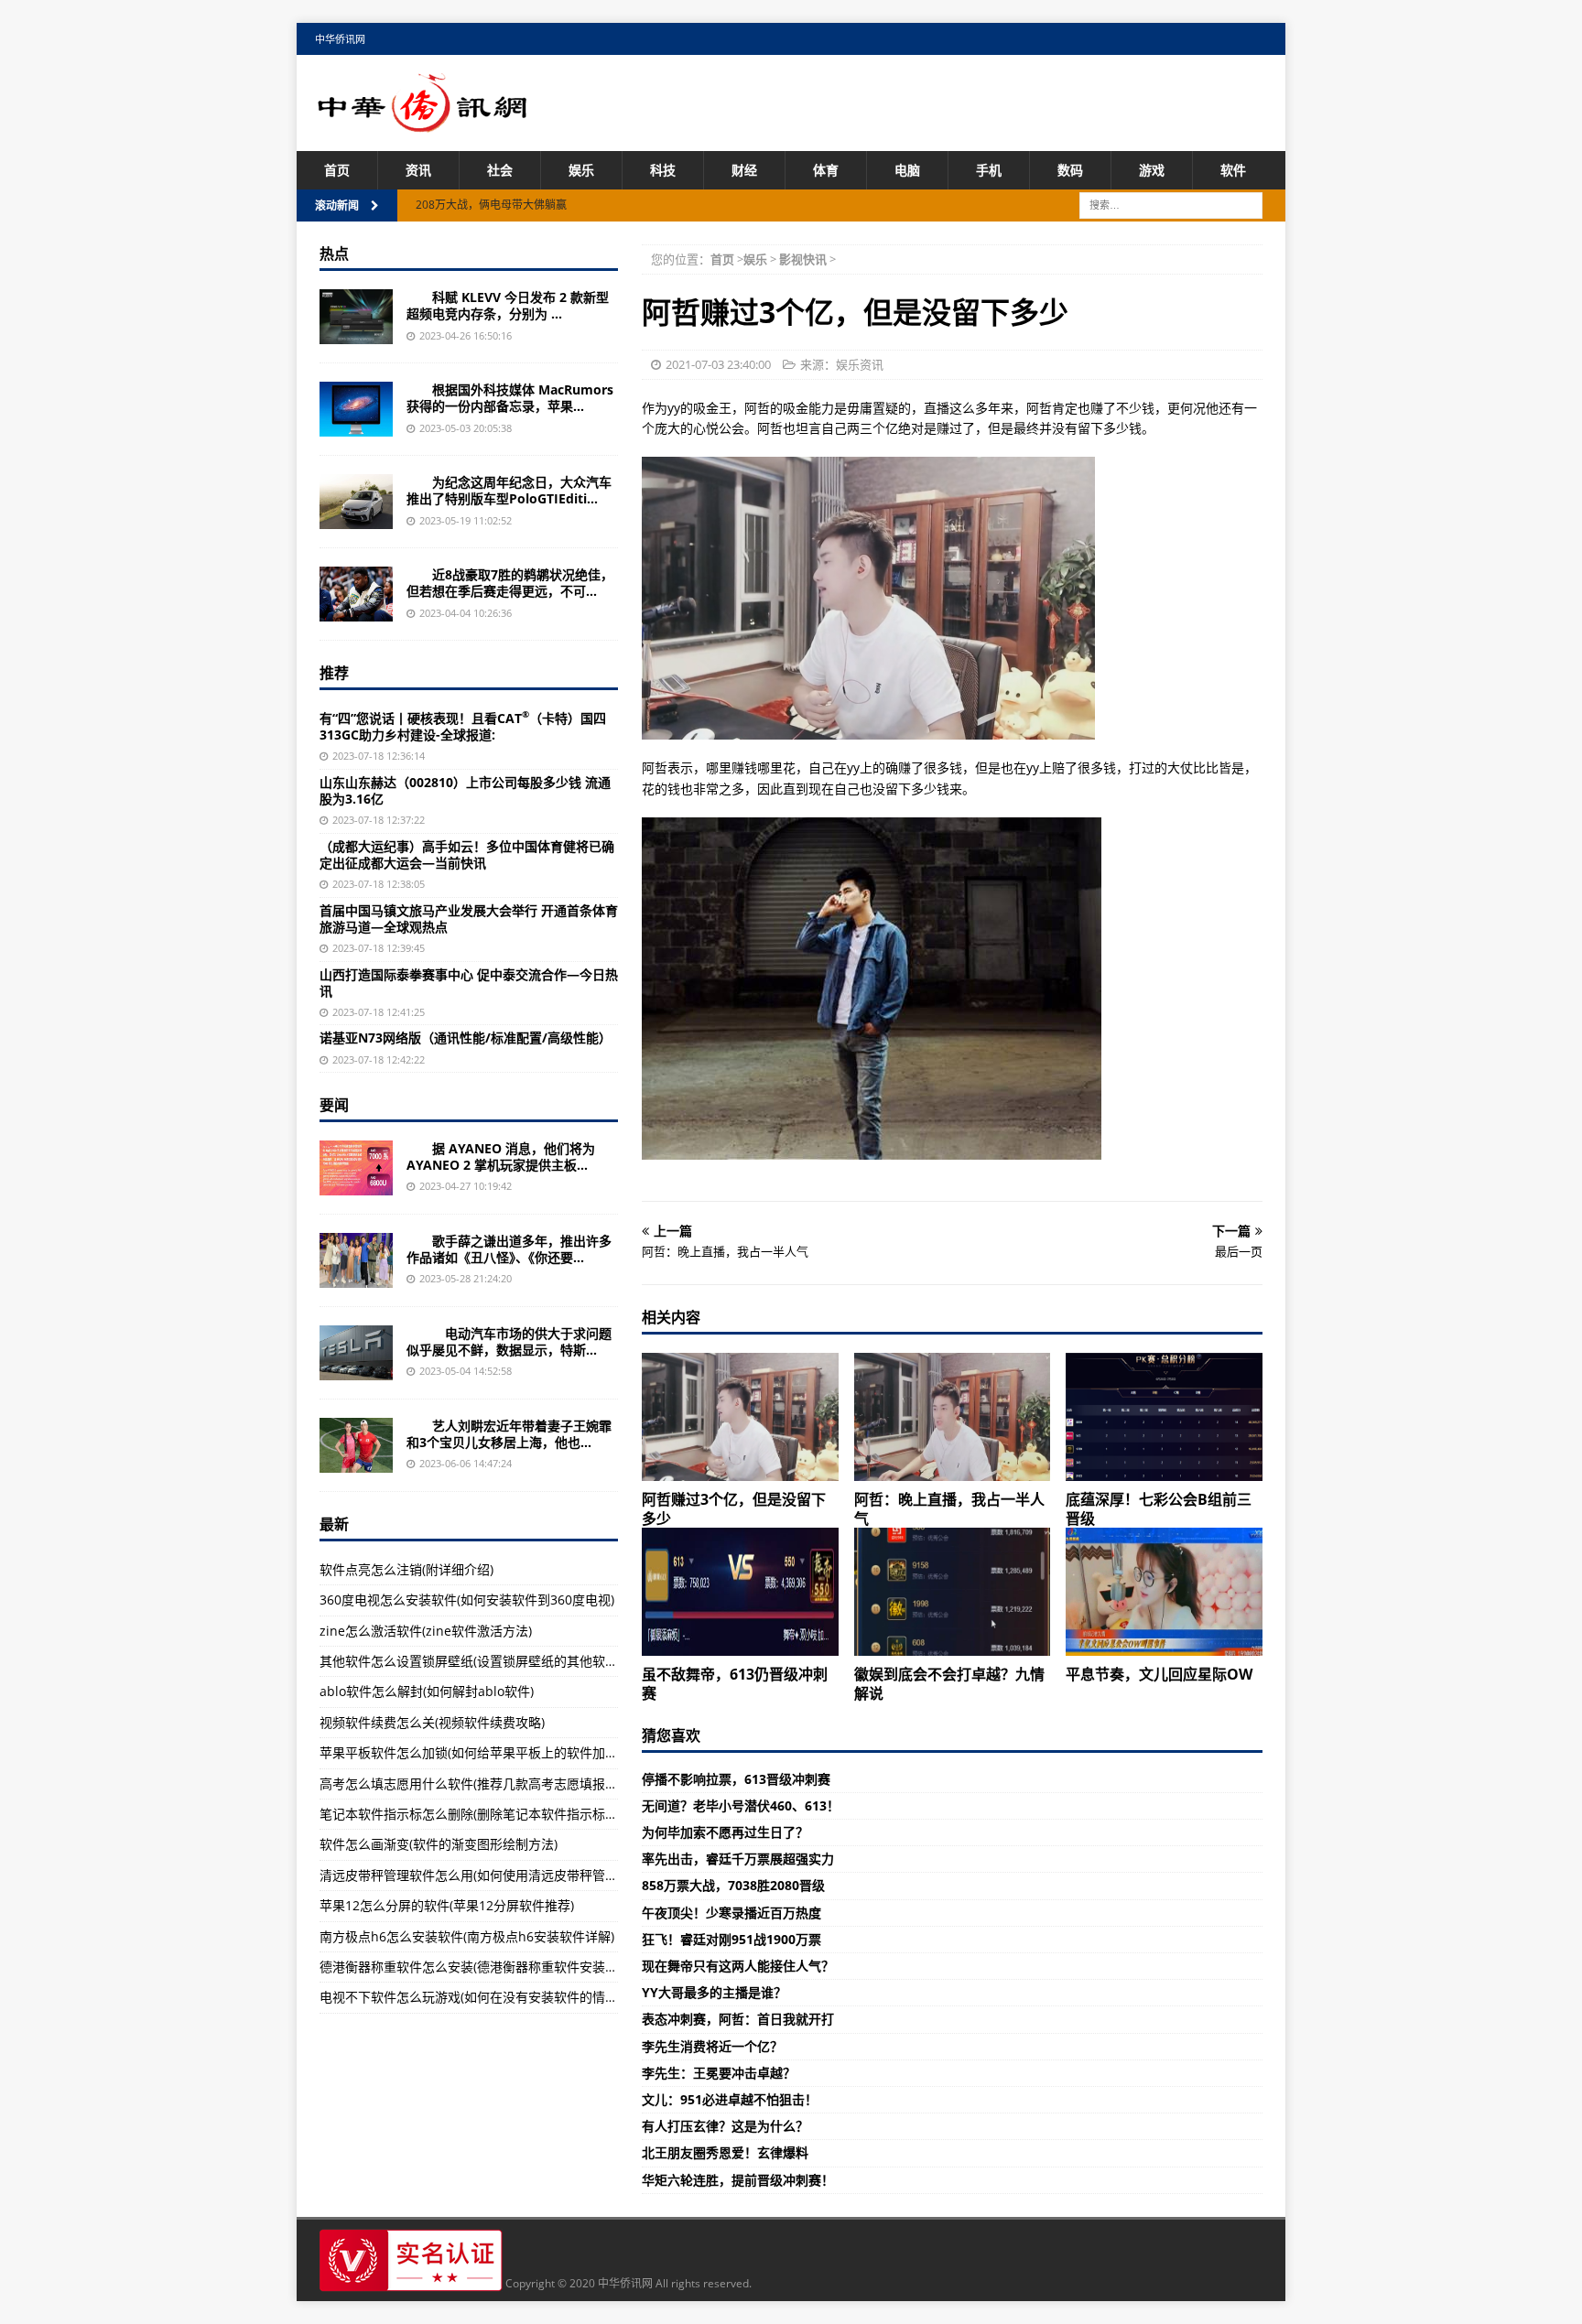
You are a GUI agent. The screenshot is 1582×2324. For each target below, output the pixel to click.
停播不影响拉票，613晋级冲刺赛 (736, 1779)
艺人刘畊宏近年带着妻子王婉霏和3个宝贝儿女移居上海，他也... (509, 1434)
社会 (500, 170)
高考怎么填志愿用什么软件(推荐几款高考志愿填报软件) (477, 1784)
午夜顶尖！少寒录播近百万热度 (731, 1913)
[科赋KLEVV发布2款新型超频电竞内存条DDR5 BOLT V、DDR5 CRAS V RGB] (356, 317)
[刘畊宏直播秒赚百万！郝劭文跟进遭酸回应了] (356, 1445)
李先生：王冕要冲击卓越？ (719, 2073)
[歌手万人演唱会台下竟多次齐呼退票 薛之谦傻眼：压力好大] (356, 1260)
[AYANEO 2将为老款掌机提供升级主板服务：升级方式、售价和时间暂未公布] (356, 1168)
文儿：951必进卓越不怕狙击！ (730, 2099)
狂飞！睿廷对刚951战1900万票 (731, 1939)
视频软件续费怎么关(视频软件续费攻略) (432, 1722)
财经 (744, 170)
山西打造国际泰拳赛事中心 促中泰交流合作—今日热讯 (469, 983)
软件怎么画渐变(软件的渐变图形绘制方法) (439, 1844)
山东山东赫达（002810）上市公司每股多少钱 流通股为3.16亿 (465, 790)
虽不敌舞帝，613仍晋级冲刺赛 (735, 1684)
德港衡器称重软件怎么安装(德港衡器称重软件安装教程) (477, 1967)
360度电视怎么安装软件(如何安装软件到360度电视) (467, 1600)
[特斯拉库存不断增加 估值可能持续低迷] (356, 1353)
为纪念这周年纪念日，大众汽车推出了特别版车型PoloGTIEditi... (509, 490)
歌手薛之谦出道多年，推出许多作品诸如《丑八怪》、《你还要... (509, 1249)
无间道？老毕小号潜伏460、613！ (741, 1805)
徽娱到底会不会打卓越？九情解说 (949, 1684)
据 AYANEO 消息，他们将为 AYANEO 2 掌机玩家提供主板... (501, 1157)
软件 (1233, 170)
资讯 (418, 170)
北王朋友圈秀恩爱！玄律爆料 (725, 2152)
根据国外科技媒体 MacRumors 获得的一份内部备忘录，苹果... (510, 398)
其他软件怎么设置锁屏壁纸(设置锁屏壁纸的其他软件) (471, 1661)
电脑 (907, 170)
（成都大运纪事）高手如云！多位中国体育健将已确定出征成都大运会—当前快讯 (467, 854)
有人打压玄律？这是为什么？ (725, 2126)
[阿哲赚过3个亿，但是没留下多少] (740, 1417)
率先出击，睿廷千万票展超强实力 (738, 1859)
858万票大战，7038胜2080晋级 (733, 1885)
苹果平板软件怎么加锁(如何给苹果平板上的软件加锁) (471, 1752)
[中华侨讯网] (423, 122)
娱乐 (581, 170)
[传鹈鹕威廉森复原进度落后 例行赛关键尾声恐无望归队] (356, 594)
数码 (1070, 170)
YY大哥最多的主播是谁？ (714, 1992)
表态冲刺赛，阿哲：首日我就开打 (738, 2019)
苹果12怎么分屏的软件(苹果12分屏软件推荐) (447, 1905)
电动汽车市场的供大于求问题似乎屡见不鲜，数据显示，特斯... (509, 1341)
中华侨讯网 (340, 39)
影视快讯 (803, 259)
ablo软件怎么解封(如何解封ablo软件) (427, 1691)
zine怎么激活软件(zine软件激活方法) (426, 1631)
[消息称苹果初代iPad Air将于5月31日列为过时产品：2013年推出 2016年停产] (356, 409)
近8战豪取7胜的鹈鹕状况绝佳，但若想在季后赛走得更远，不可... (510, 583)
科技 (663, 170)
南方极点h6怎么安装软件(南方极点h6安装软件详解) (467, 1936)
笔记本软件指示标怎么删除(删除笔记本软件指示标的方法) (483, 1814)
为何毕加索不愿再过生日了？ (725, 1832)
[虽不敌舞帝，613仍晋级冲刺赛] (740, 1592)
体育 (826, 170)
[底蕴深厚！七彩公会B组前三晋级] (1164, 1417)
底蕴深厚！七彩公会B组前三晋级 (1159, 1509)
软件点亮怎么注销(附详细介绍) (406, 1569)
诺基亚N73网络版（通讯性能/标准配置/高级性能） (466, 1038)
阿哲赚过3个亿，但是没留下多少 (734, 1509)
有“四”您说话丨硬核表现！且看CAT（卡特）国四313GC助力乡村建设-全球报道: (463, 726)
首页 (337, 170)
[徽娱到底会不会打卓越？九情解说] (953, 1592)
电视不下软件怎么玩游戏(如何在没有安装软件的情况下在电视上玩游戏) (522, 1997)
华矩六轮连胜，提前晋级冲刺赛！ (738, 2180)
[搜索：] (1171, 205)
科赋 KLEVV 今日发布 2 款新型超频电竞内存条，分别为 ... (508, 305)
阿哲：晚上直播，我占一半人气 (949, 1509)
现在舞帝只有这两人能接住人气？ (738, 1966)
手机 (989, 170)
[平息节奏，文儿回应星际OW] (1164, 1592)
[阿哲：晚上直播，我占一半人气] (953, 1417)
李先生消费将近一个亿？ (712, 2046)
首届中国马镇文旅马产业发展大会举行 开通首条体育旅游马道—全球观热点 (469, 919)
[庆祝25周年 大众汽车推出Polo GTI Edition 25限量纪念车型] (356, 502)
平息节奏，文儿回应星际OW (1159, 1674)
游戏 (1152, 170)
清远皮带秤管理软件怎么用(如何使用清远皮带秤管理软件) (483, 1875)
